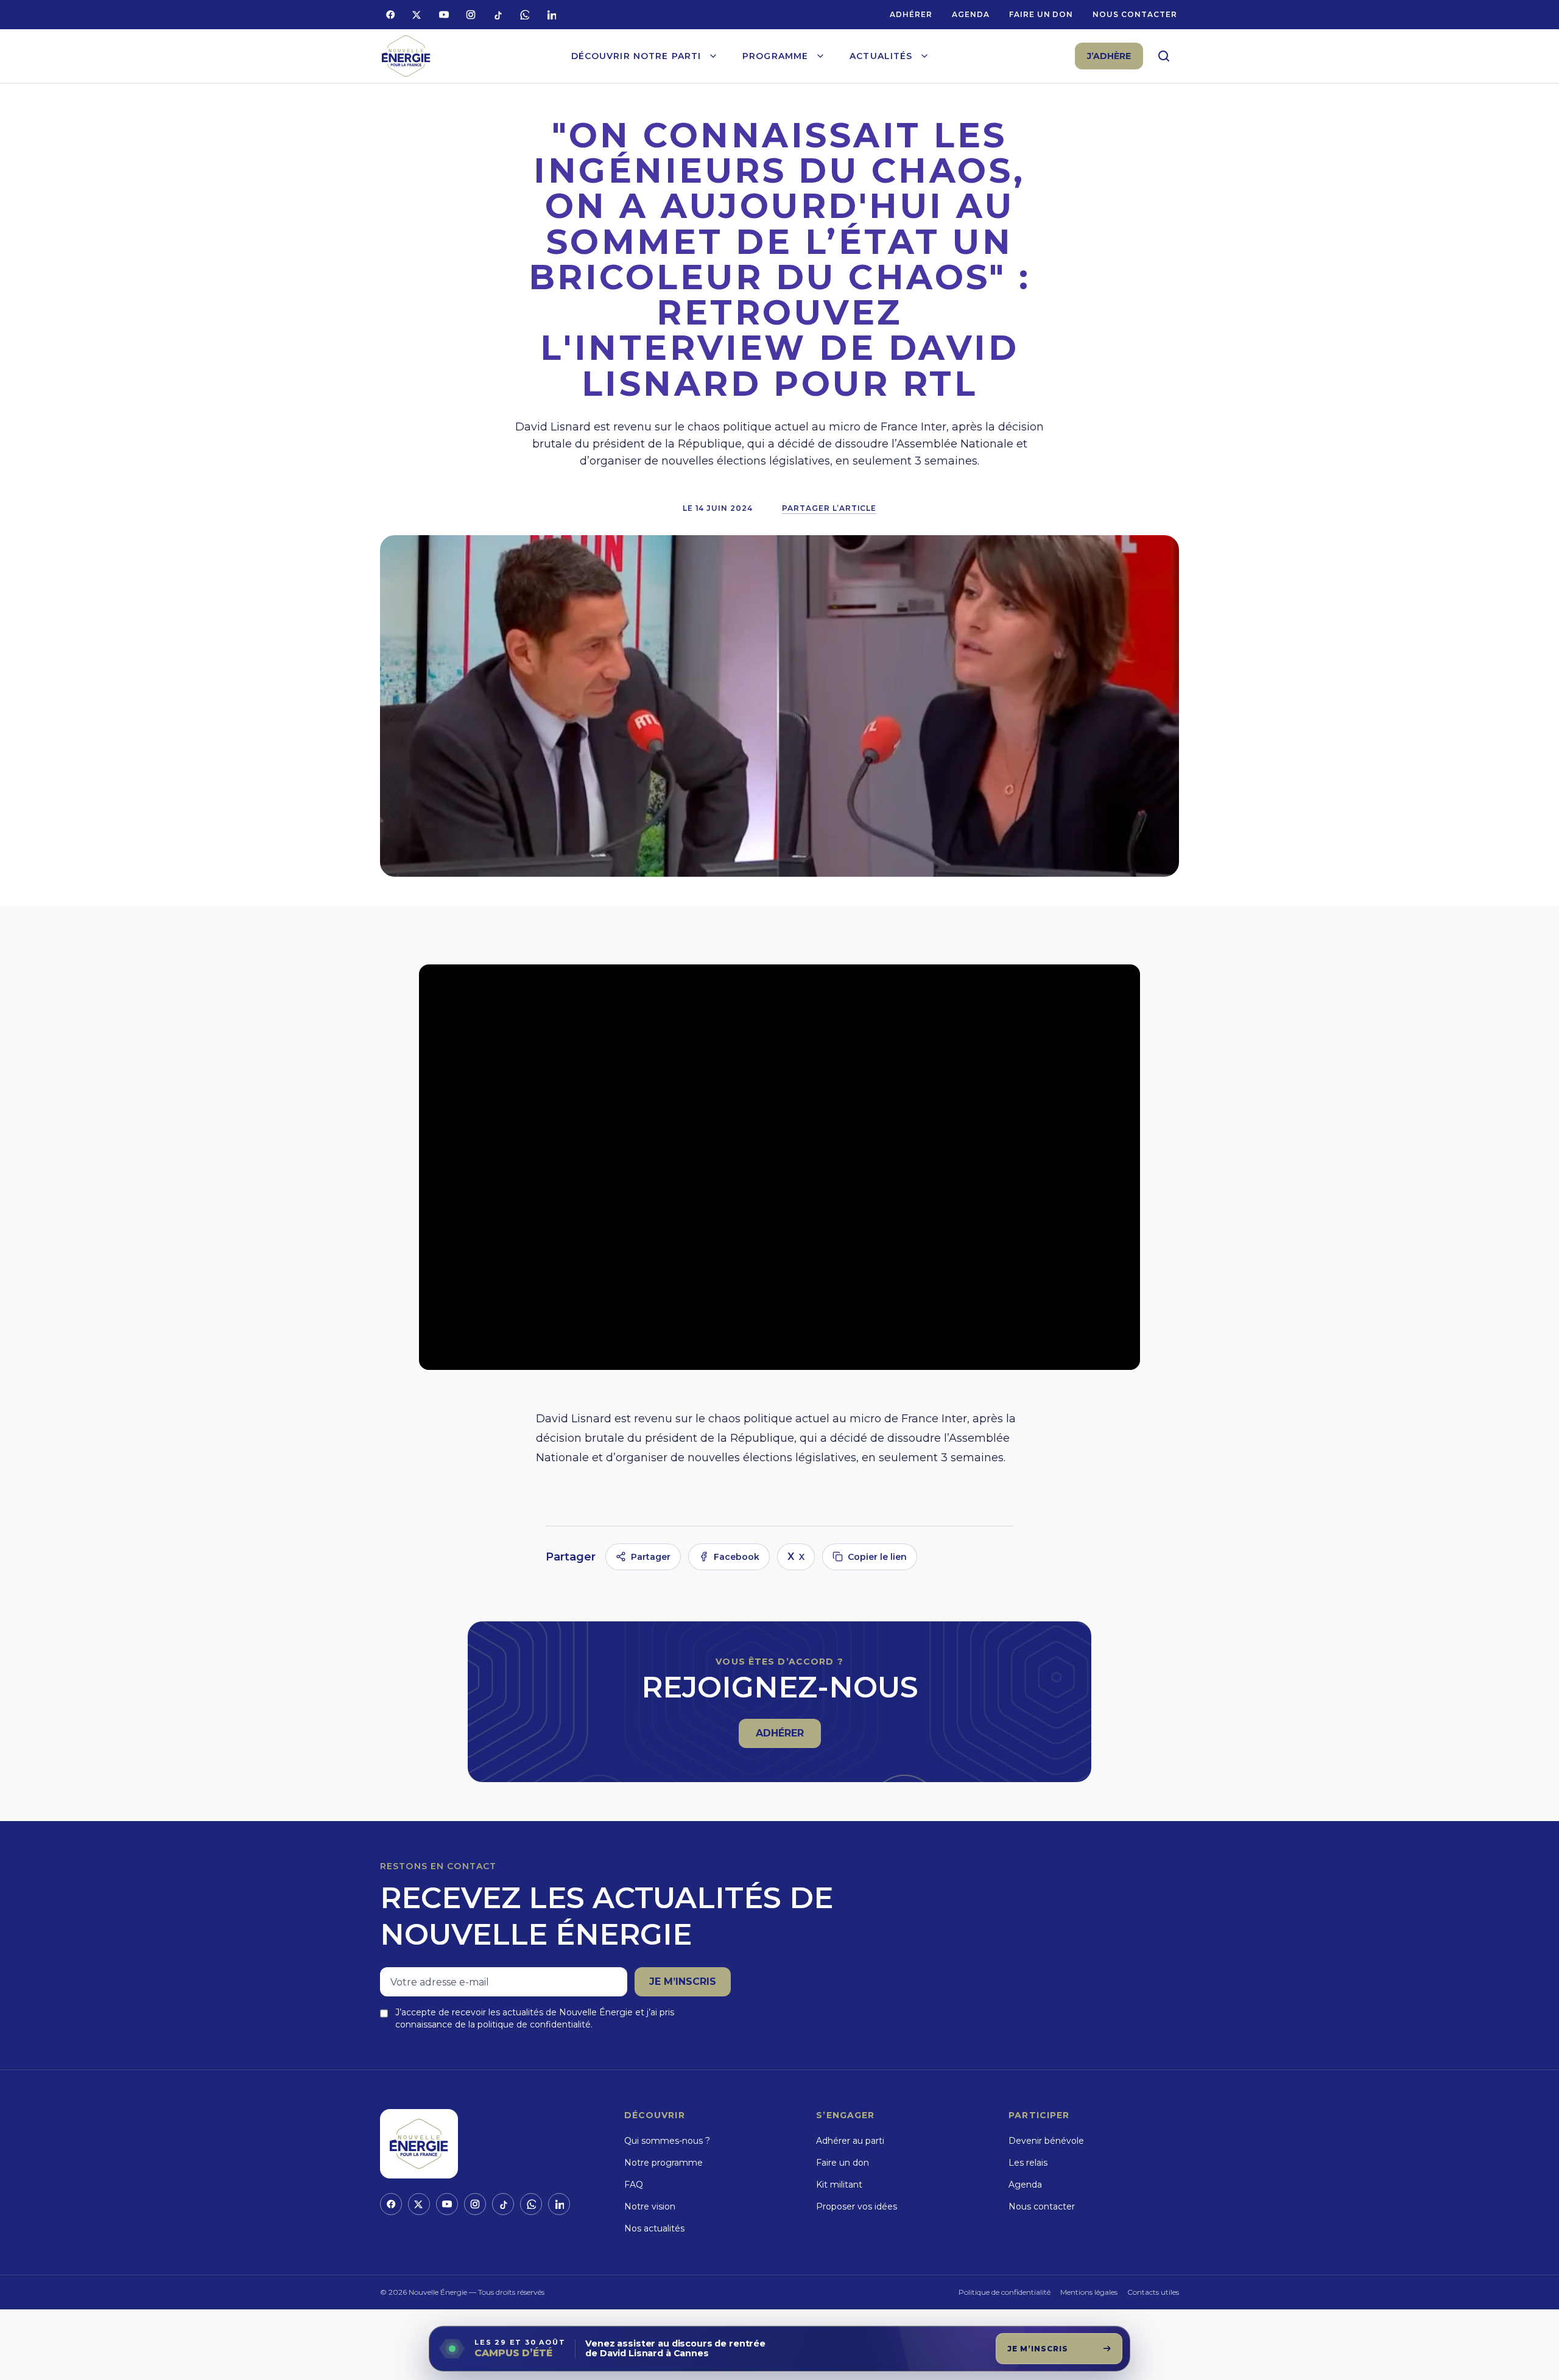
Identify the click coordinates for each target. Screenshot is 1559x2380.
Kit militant (839, 2185)
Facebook (737, 1557)
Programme (775, 56)
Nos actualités (654, 2228)
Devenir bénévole (1046, 2141)
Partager (651, 1557)
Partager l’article (829, 508)
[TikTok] (498, 15)
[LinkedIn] (551, 15)
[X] (417, 15)
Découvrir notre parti (636, 56)
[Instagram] (471, 15)
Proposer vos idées (857, 2206)
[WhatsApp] (524, 15)
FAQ (634, 2185)
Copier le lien (877, 1557)
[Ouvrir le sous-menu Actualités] (924, 56)
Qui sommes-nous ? (667, 2141)
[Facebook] (390, 15)
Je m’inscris (683, 1982)
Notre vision (650, 2206)
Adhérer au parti (850, 2141)
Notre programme (663, 2163)
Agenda (971, 14)
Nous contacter (1135, 14)
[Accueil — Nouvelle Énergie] (406, 56)
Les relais (1028, 2163)
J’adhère (1109, 56)
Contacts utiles (1153, 2292)
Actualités (881, 56)
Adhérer (911, 14)
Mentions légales (1089, 2292)
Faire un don (1041, 14)
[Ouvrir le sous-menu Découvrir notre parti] (713, 56)
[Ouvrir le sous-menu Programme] (820, 56)
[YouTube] (444, 15)
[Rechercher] (1164, 56)
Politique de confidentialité (1005, 2292)
